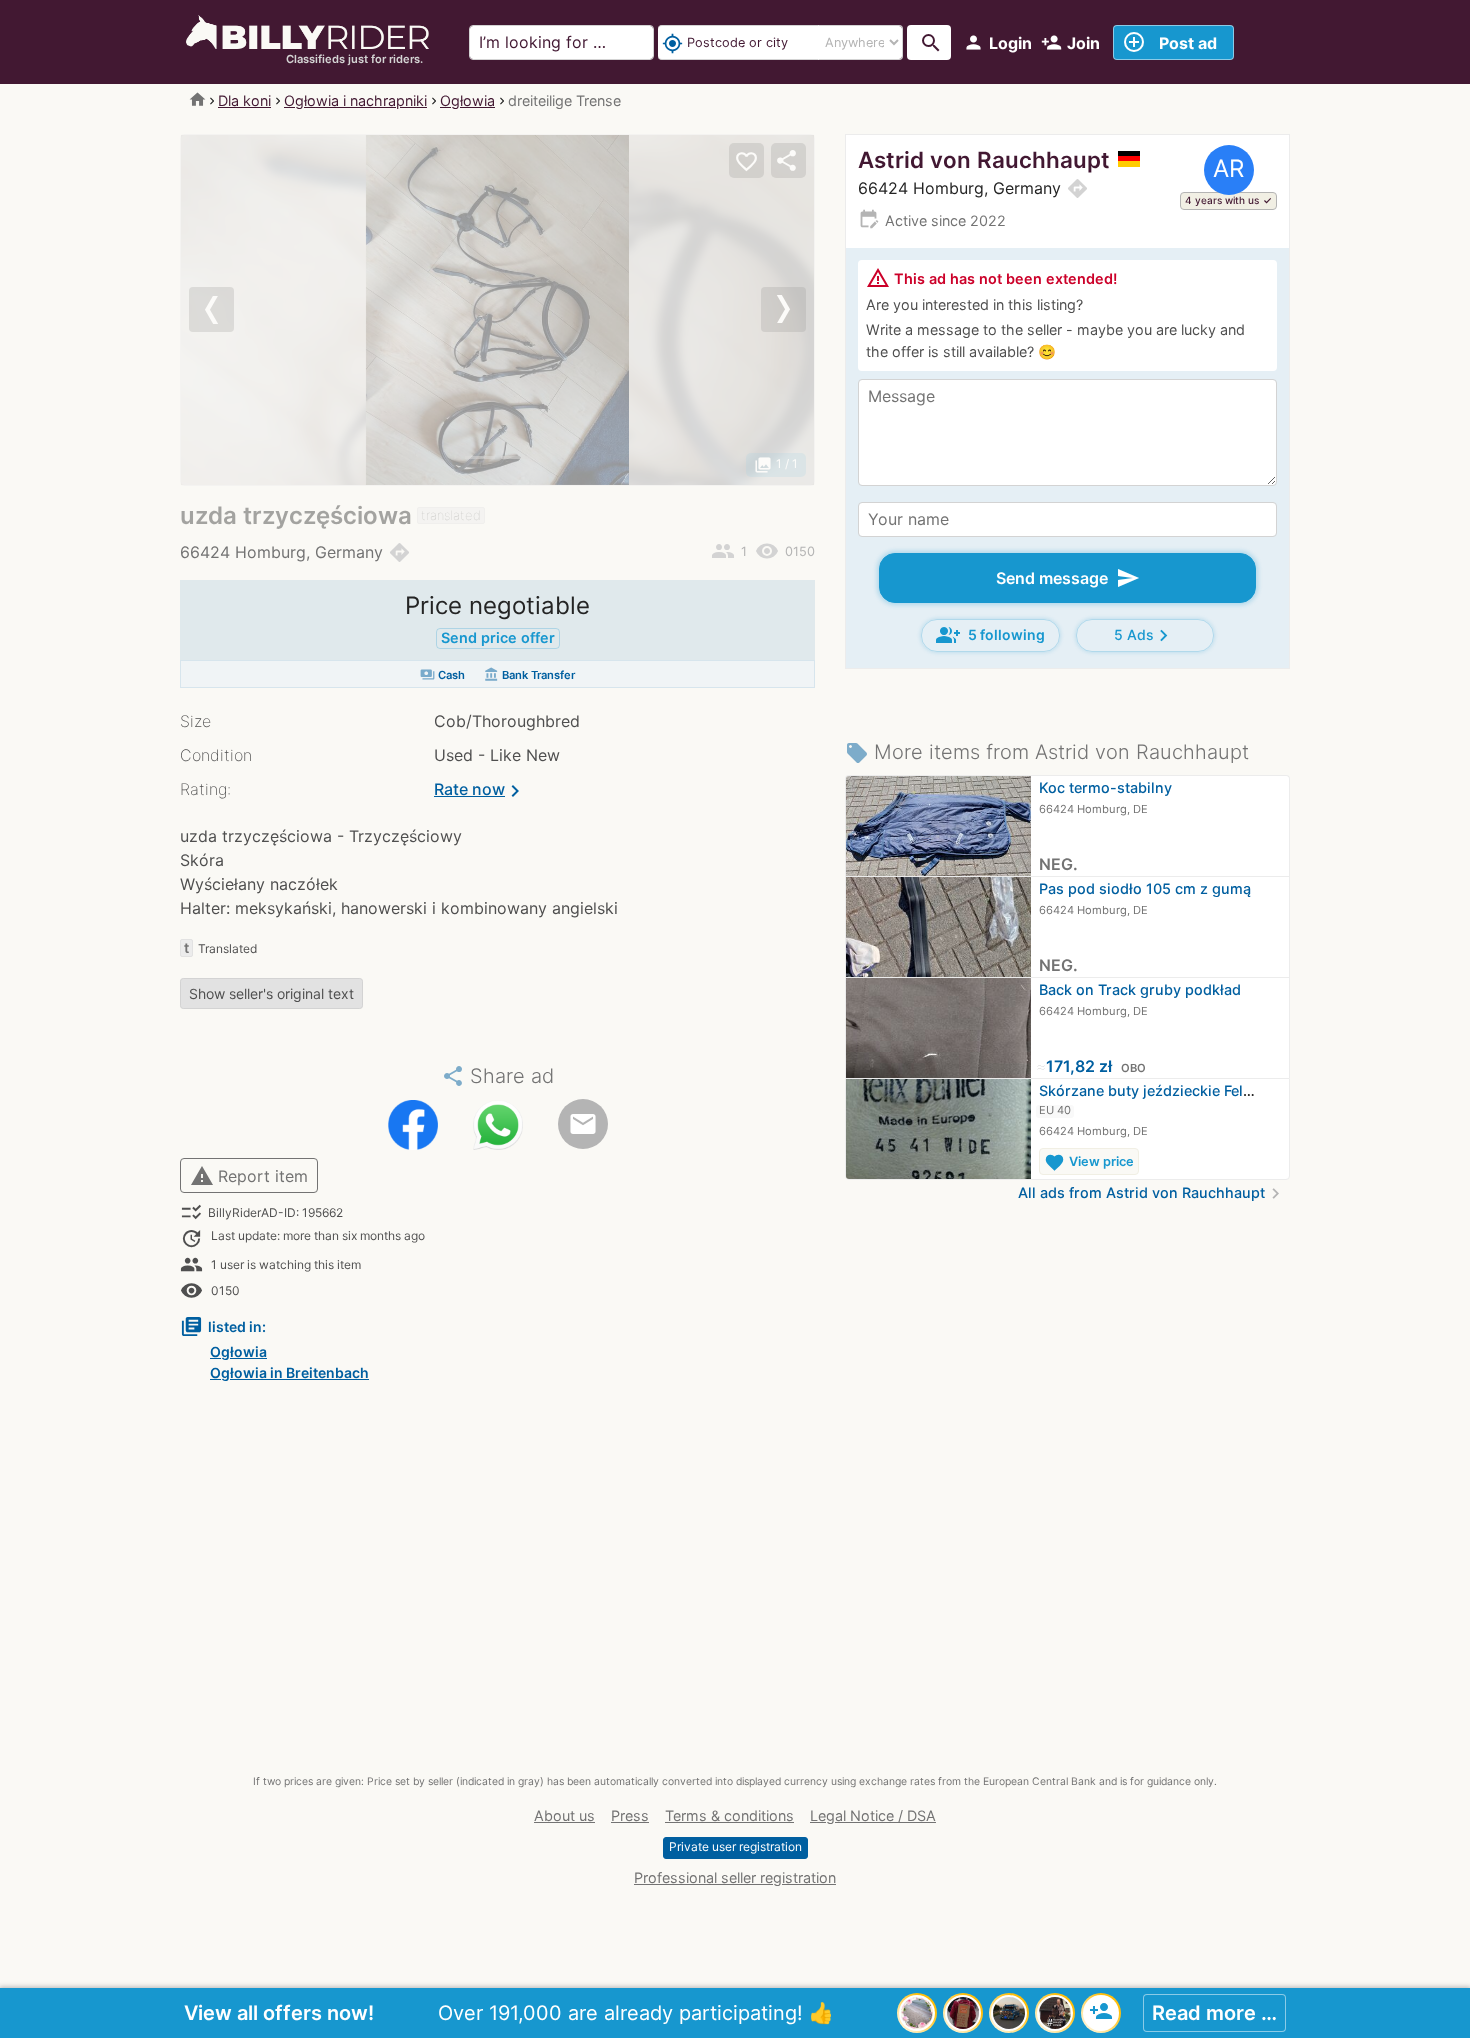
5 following (990, 635)
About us (564, 1815)
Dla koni (244, 100)
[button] (228, 310)
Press (630, 1815)
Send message (1068, 578)
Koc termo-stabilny (1105, 787)
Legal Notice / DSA (873, 1815)
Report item (249, 1176)
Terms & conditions (729, 1815)
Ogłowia (467, 100)
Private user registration (735, 1846)
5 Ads (1144, 635)
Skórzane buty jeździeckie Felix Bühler (1171, 1090)
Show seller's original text (271, 993)
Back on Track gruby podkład (1140, 989)
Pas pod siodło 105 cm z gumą (1145, 888)
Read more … (1214, 2013)
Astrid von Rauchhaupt (984, 159)
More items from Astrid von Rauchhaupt (1047, 752)
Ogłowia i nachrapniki (355, 100)
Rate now (480, 791)
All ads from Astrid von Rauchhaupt (1152, 1192)
